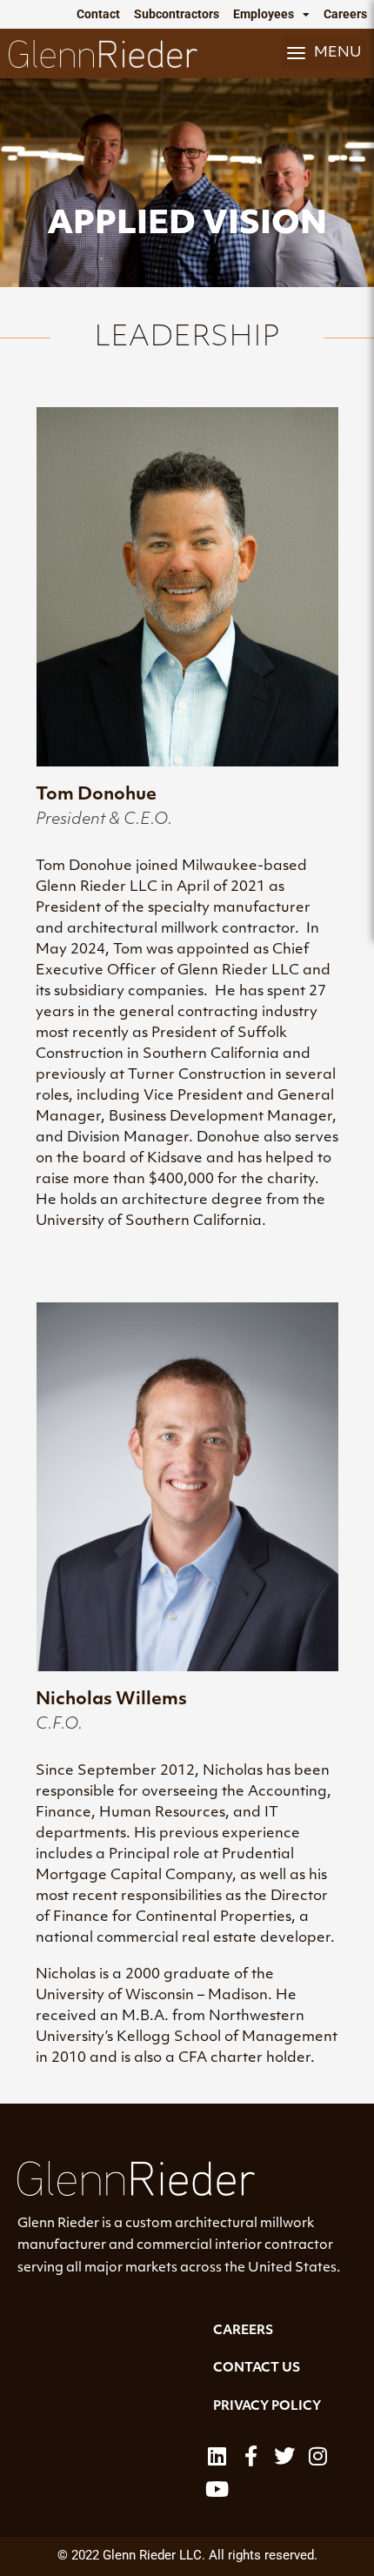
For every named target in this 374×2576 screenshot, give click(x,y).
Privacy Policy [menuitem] (267, 2407)
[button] (324, 53)
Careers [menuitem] (345, 14)
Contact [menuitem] (98, 14)
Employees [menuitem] (264, 14)
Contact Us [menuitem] (257, 2369)
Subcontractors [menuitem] (177, 14)
